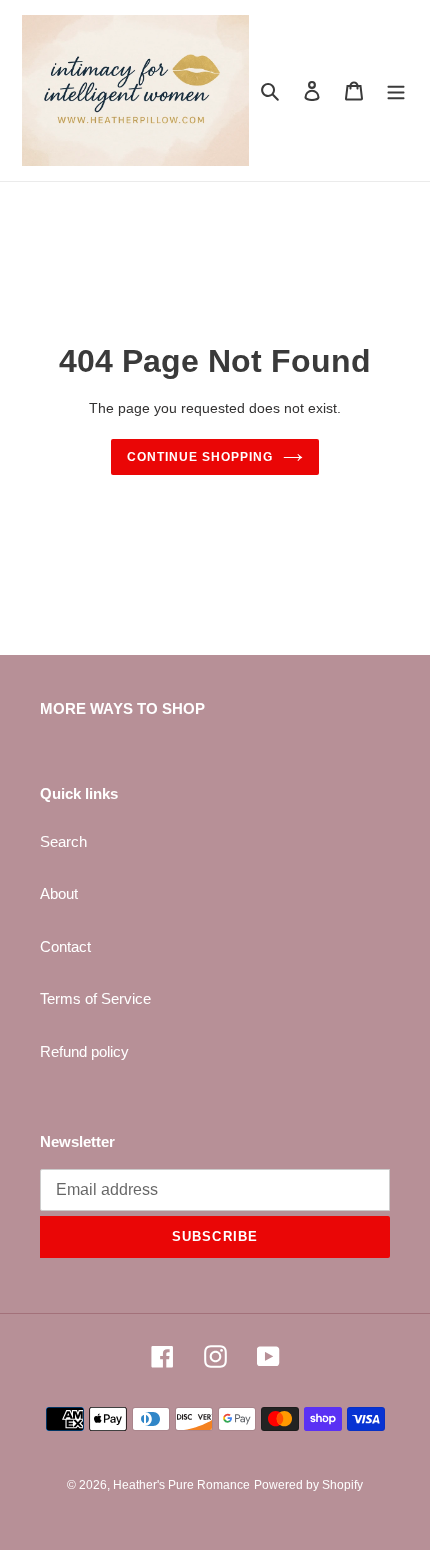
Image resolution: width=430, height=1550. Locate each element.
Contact (65, 946)
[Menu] (396, 90)
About (59, 893)
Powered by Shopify (308, 1485)
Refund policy (84, 1051)
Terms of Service (95, 998)
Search (63, 841)
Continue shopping (200, 457)
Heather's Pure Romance (181, 1485)
